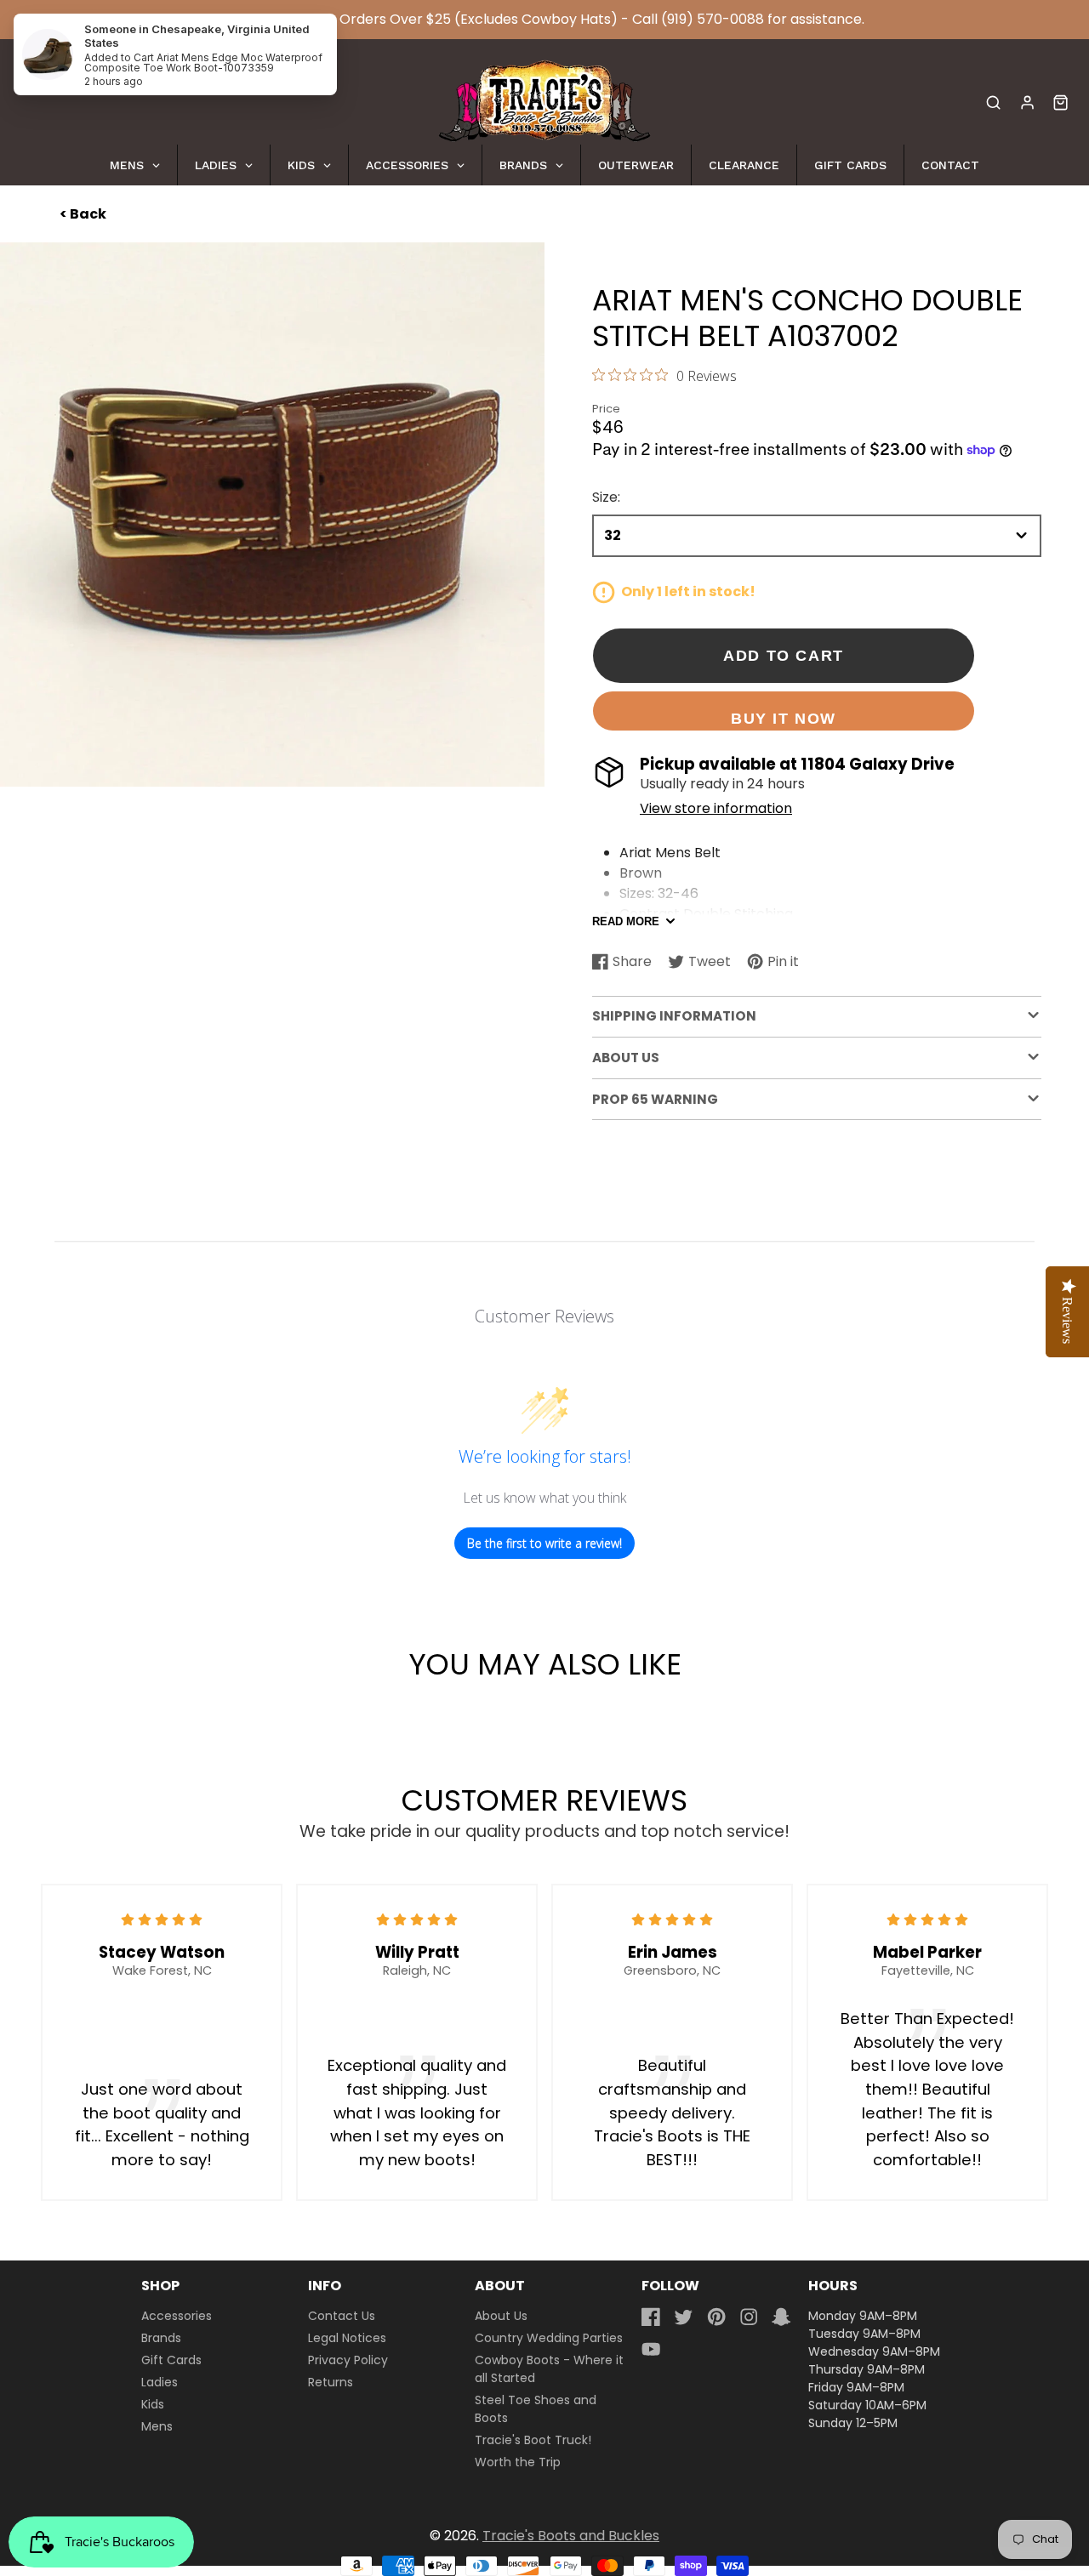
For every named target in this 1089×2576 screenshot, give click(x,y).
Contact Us (342, 2316)
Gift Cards (171, 2360)
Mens (157, 2426)
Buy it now (784, 718)
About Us (501, 2316)
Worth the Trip (518, 2462)
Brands (161, 2338)
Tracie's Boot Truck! (533, 2440)
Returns (331, 2382)
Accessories (177, 2316)
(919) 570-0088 (713, 19)
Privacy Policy (348, 2360)
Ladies (160, 2382)
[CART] (1060, 102)
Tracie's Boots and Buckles (571, 2536)
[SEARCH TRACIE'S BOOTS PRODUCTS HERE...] (993, 102)
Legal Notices (347, 2338)
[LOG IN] (1027, 102)
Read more (626, 921)
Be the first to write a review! (544, 1543)
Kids (153, 2404)
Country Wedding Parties (549, 2338)
